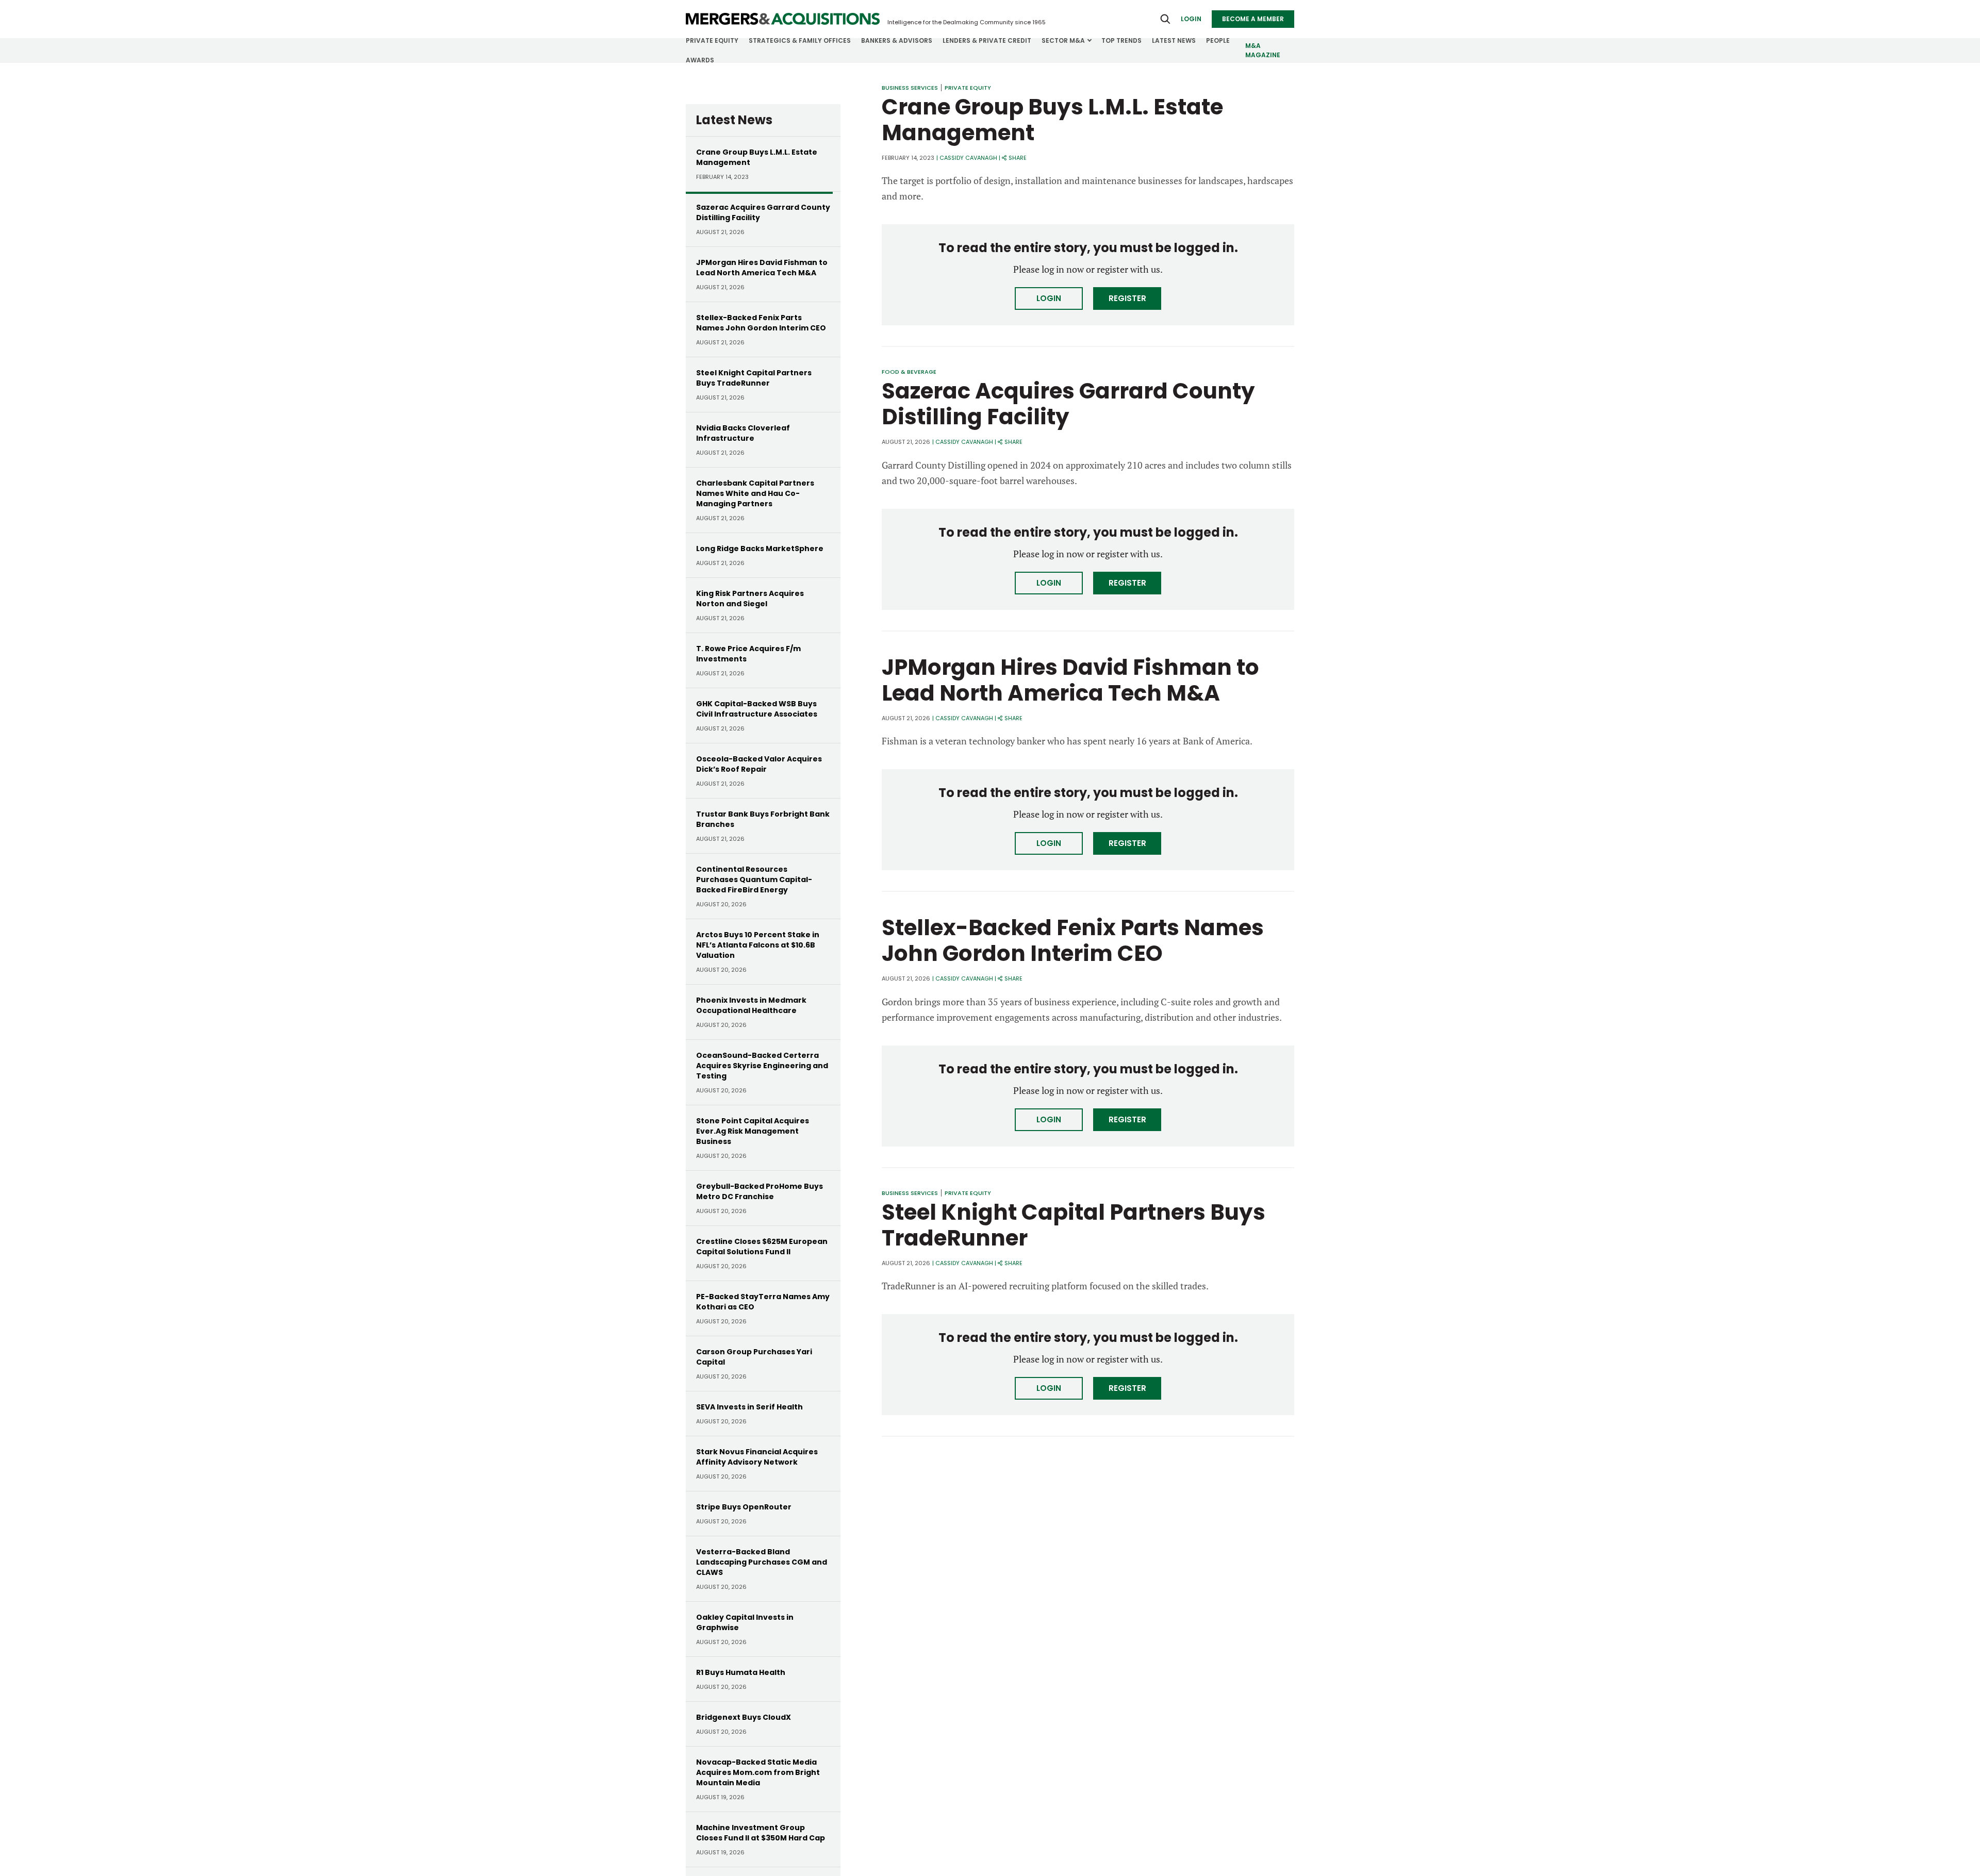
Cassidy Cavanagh (968, 158)
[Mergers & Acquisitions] (783, 19)
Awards (700, 60)
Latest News (1174, 40)
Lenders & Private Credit (987, 40)
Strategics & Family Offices (800, 40)
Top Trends (1121, 40)
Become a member (1253, 19)
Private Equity (712, 40)
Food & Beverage (909, 372)
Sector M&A (1063, 40)
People (1218, 40)
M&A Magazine (1263, 50)
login (1191, 19)
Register (1127, 298)
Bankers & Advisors (897, 40)
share (1018, 158)
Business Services (910, 88)
